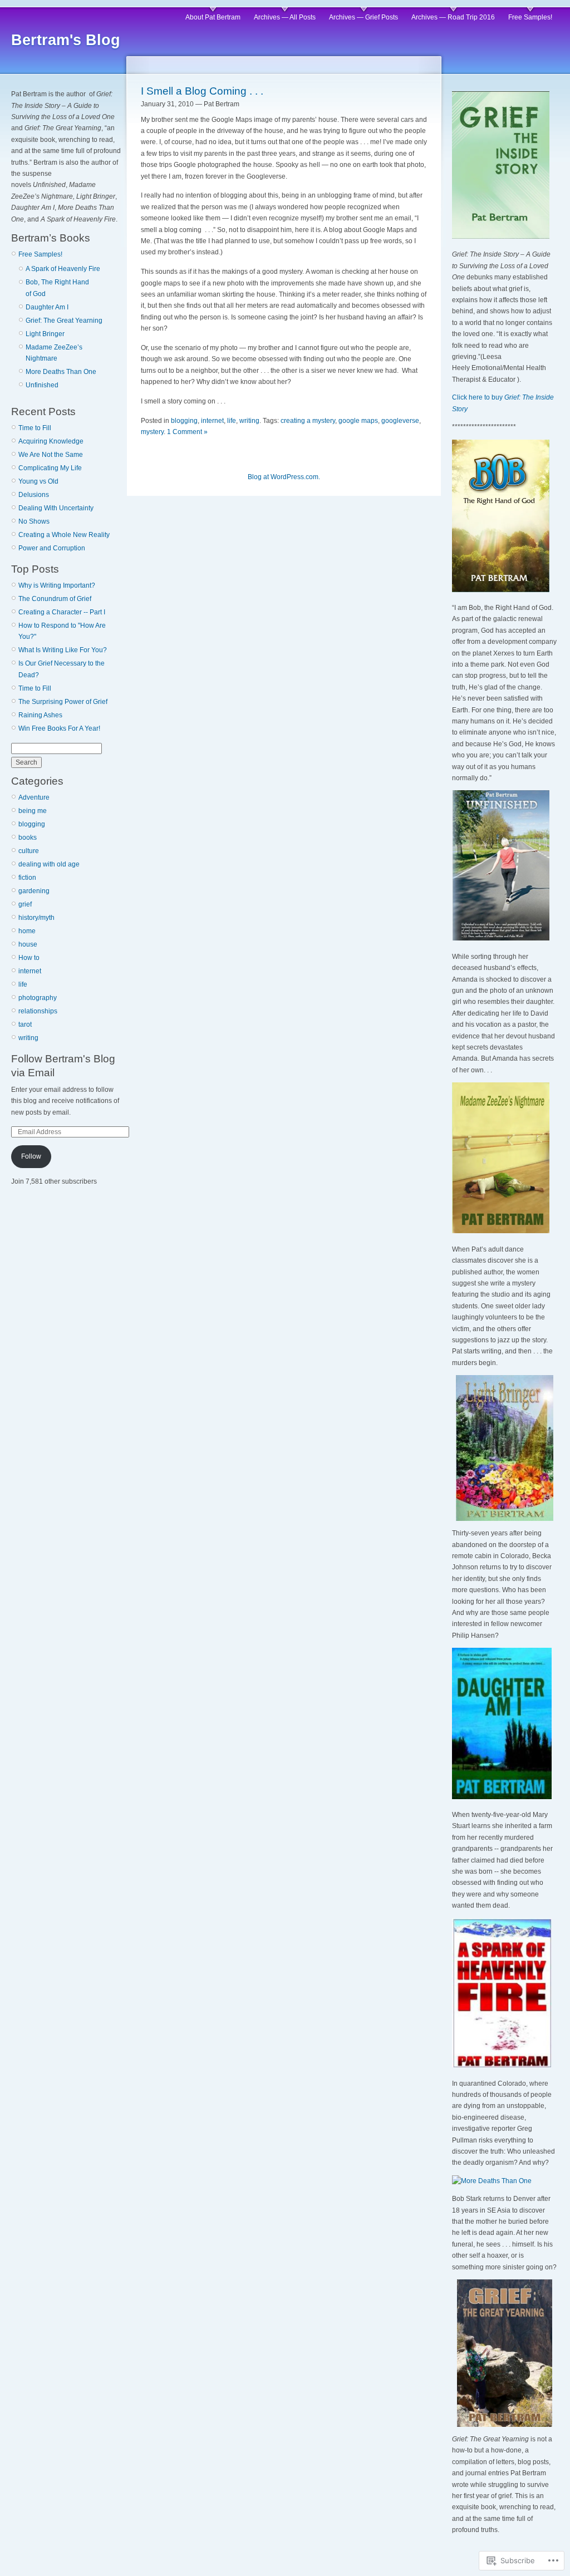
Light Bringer (45, 334)
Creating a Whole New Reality (64, 535)
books (28, 838)
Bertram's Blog (66, 40)
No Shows (34, 521)
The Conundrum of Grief (55, 599)
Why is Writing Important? (57, 585)
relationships (38, 1011)
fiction (27, 878)
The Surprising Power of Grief (63, 702)
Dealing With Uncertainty (56, 508)
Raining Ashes (40, 715)
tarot (25, 1025)
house (28, 944)
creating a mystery (308, 421)
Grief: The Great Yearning (64, 321)
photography (38, 998)
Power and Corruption (52, 548)
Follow (31, 1156)
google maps (358, 421)
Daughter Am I (47, 307)
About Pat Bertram (213, 17)
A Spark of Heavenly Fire (63, 269)
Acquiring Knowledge (51, 441)
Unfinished (42, 385)
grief (25, 904)
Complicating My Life (50, 468)
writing (28, 1038)
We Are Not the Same (51, 455)
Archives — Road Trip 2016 (453, 17)
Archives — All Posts (285, 17)
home (27, 931)
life (23, 984)
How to (29, 958)
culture (29, 851)
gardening (34, 891)
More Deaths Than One (61, 372)
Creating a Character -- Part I (62, 612)
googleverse (400, 421)
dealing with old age (49, 864)
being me (33, 811)
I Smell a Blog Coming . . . (202, 91)
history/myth (36, 918)
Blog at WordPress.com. (284, 477)
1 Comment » (187, 432)
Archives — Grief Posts (363, 17)
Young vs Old (38, 481)
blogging (32, 824)
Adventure (34, 797)
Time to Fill (35, 428)
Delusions (34, 495)
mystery (152, 432)
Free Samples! (530, 17)
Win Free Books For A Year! (59, 728)
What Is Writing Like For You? (63, 650)
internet (30, 971)
